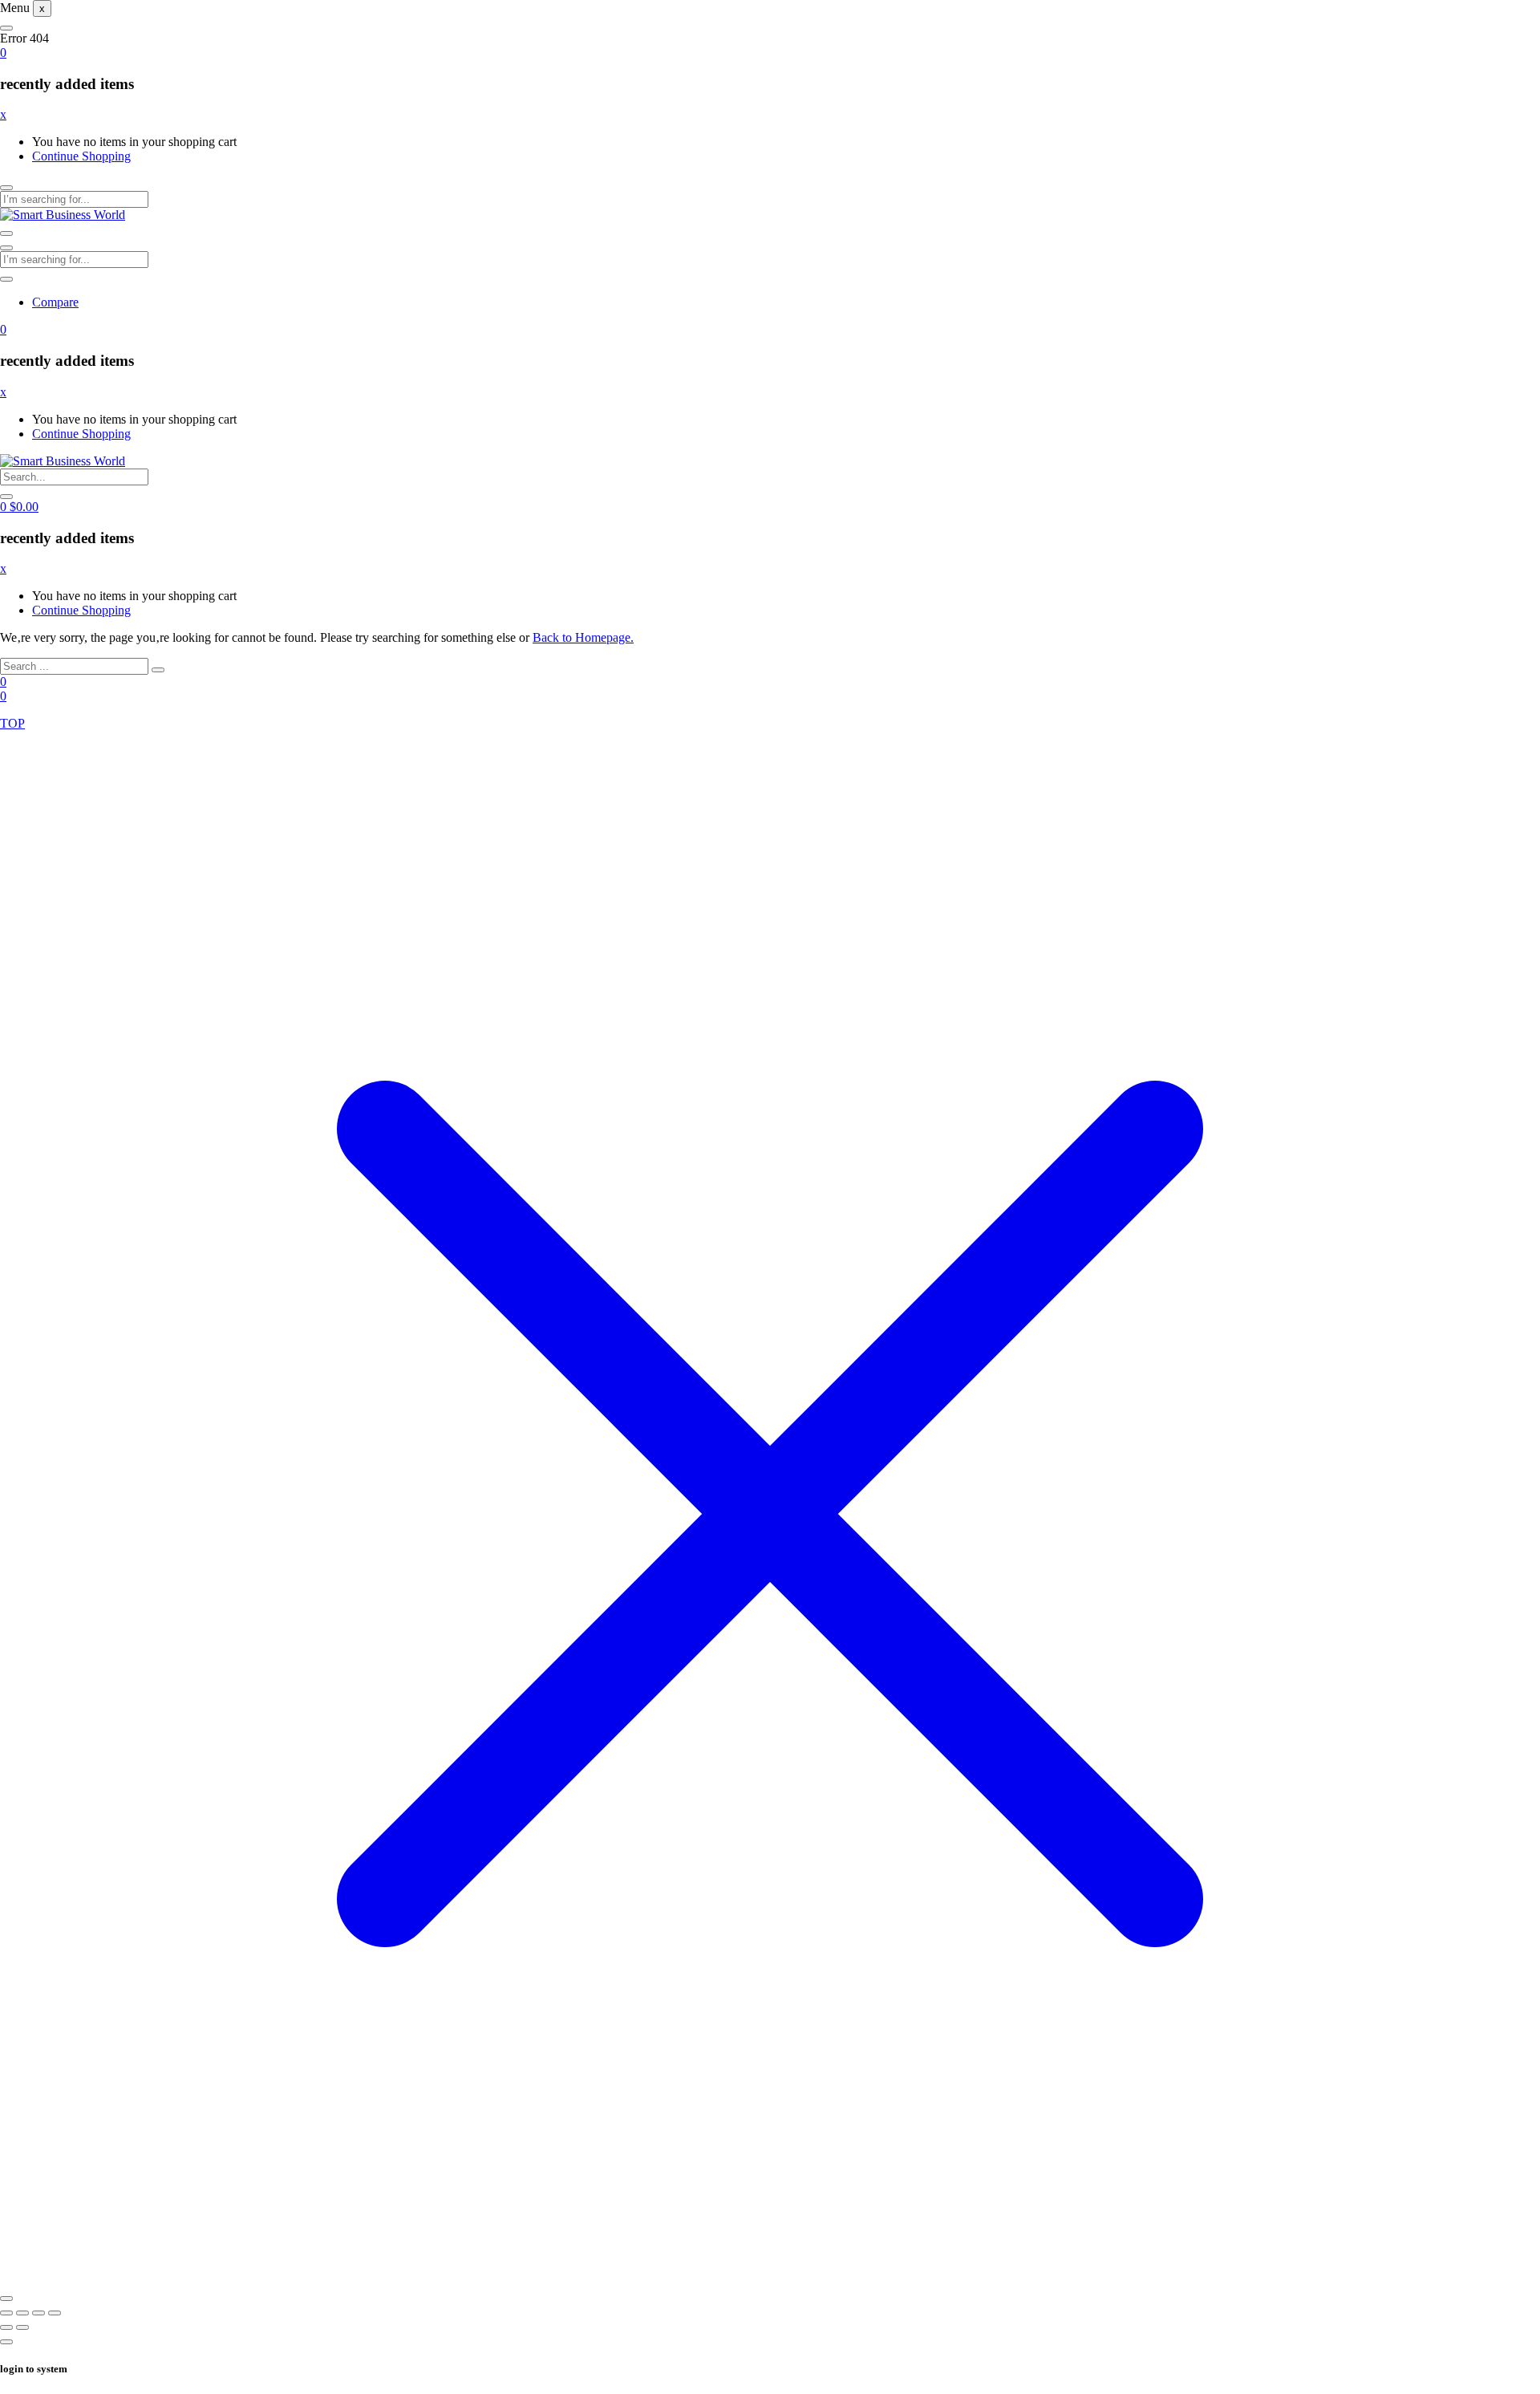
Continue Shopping (81, 156)
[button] (3, 53)
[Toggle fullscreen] (22, 2313)
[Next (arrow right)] (22, 2327)
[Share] (38, 2313)
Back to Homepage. (583, 637)
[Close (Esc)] (55, 2313)
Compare (55, 302)
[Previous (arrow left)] (6, 2327)
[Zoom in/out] (6, 2313)
